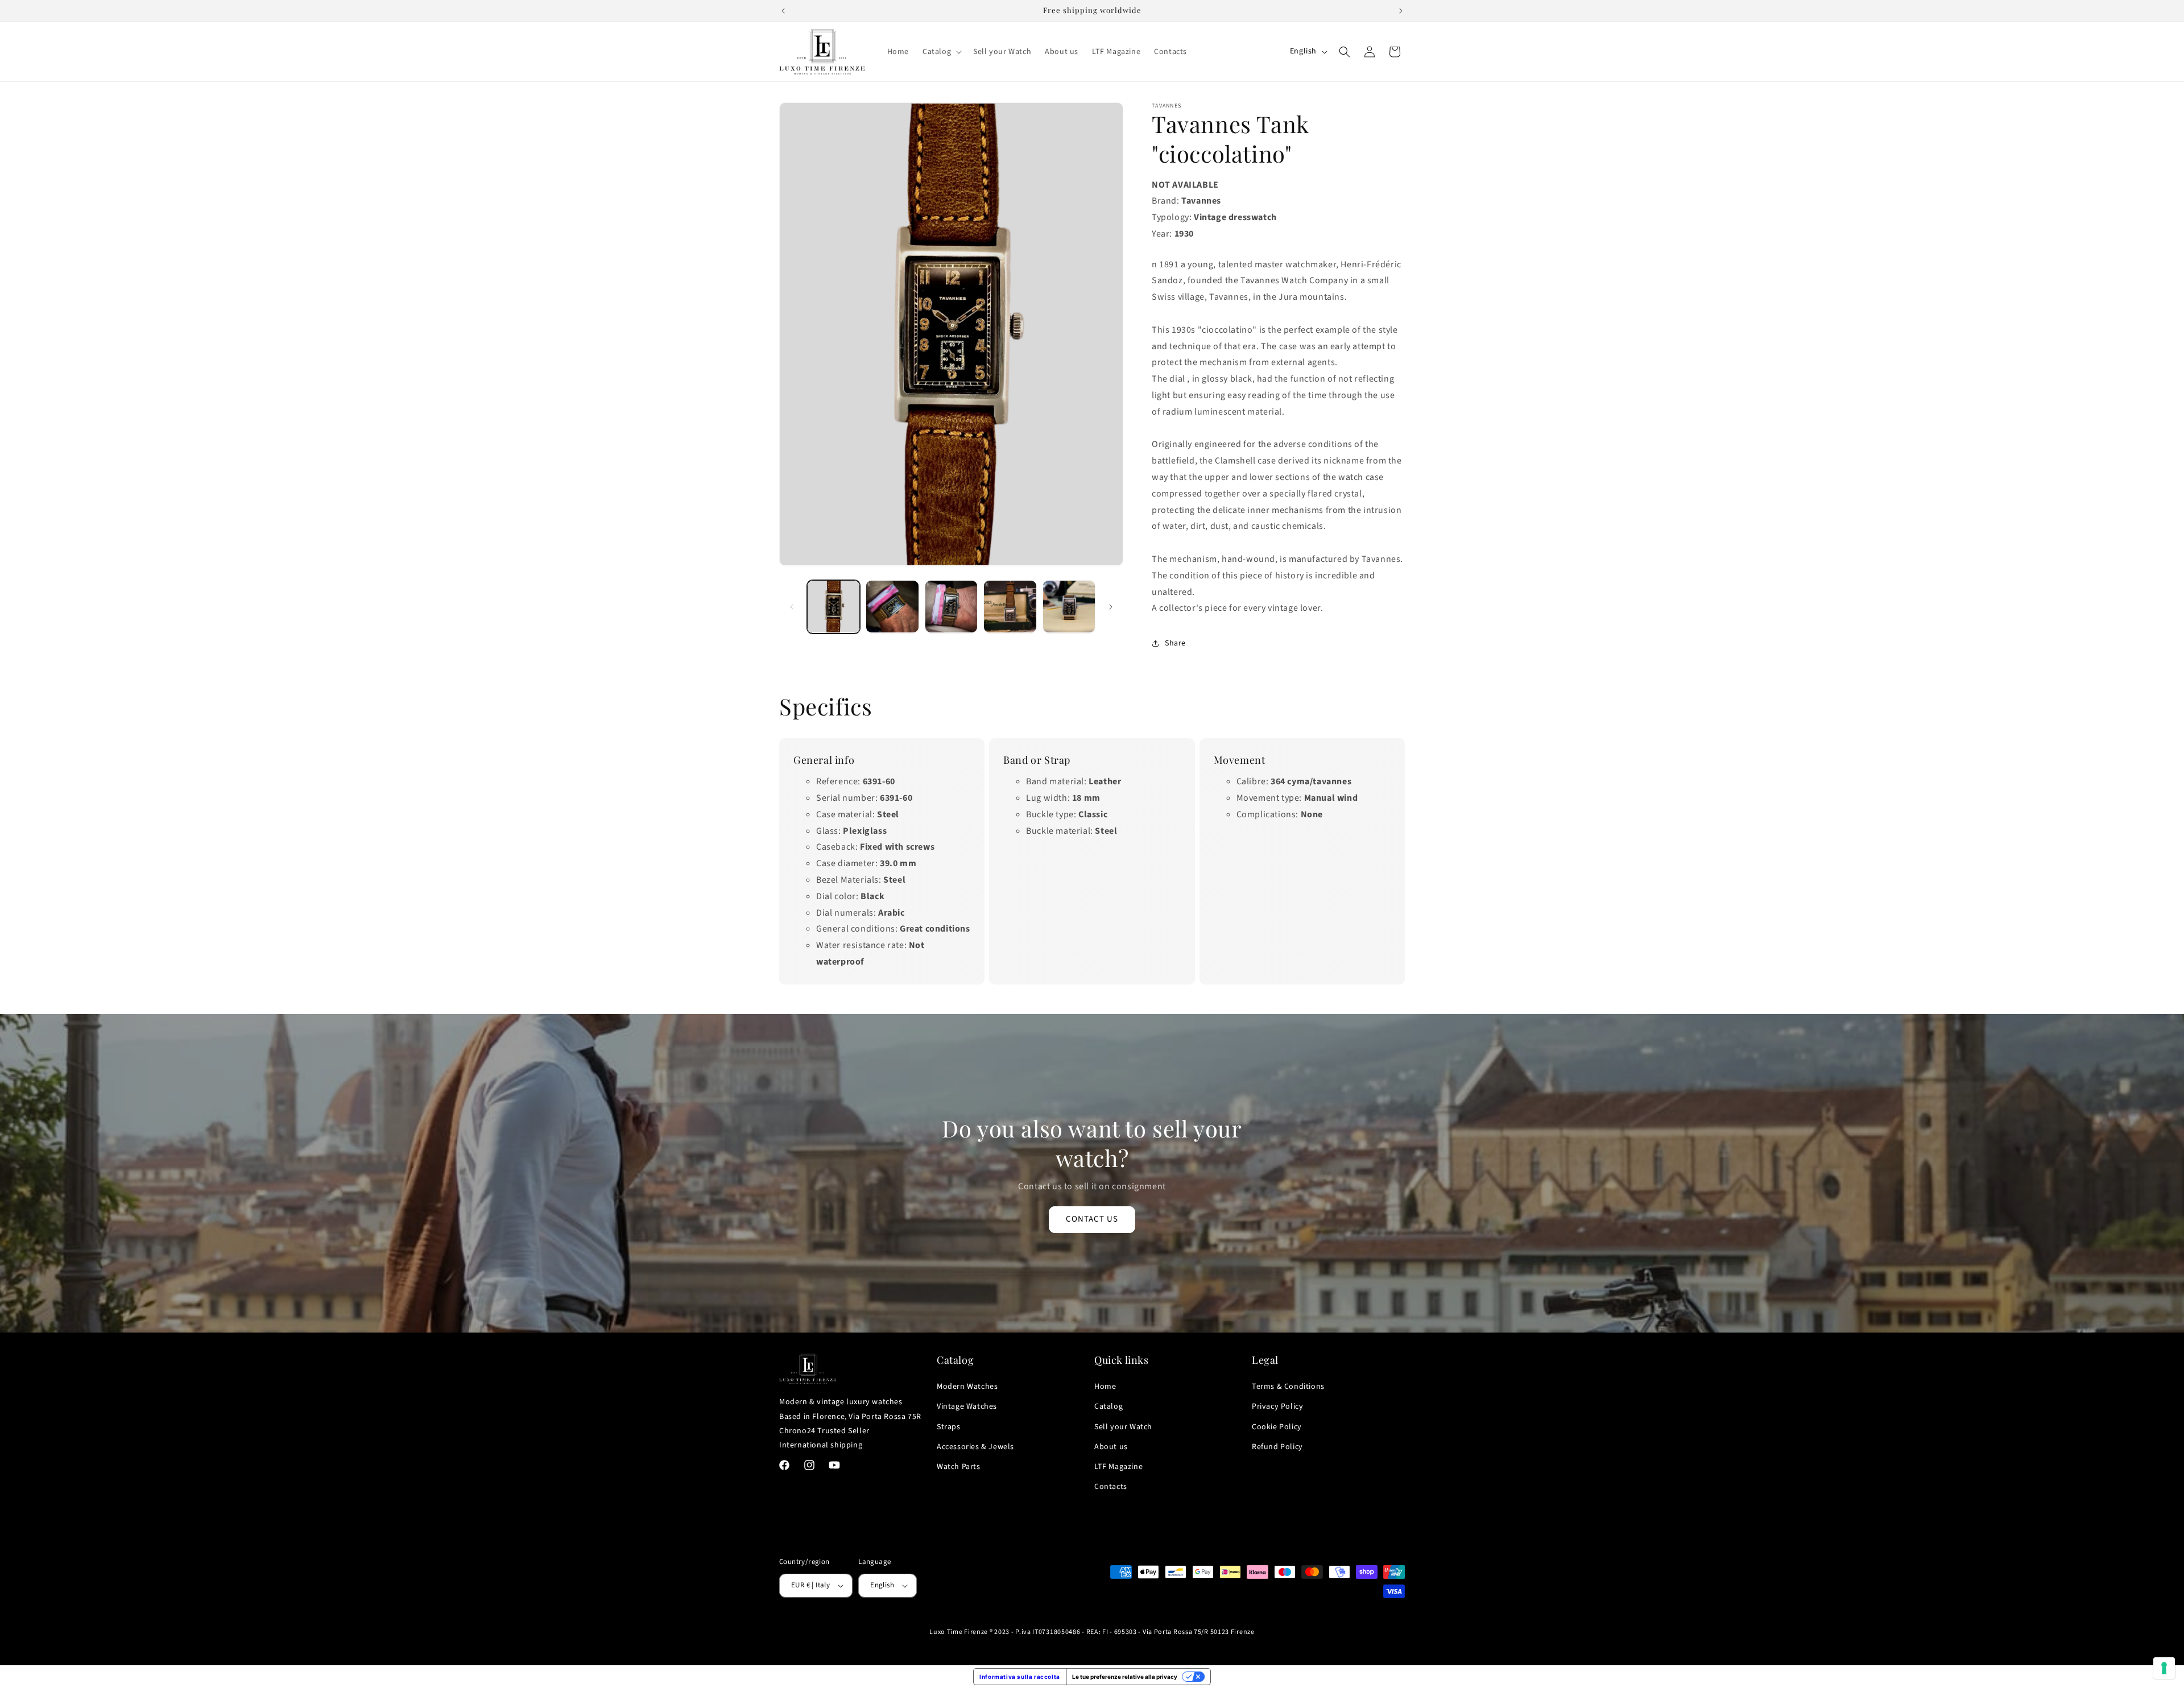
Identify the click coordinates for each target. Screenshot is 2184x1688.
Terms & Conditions (1288, 1387)
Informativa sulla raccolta (1020, 1677)
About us (1111, 1447)
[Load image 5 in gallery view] (1069, 607)
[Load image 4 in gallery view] (1010, 607)
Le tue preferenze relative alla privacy (1125, 1677)
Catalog (1108, 1406)
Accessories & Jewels (975, 1447)
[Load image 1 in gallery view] (834, 607)
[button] (941, 52)
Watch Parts (959, 1467)
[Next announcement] (1401, 11)
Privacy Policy (1277, 1406)
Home (1105, 1387)
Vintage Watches (967, 1406)
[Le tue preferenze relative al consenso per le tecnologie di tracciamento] (2164, 1668)
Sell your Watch (1123, 1427)
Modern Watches (967, 1387)
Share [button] (1175, 643)
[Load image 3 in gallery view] (951, 607)
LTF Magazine (1118, 1467)
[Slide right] (1111, 607)
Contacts (1111, 1487)
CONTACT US (1092, 1219)
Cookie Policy (1277, 1427)
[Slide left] (792, 607)
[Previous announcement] (783, 11)
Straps (949, 1427)
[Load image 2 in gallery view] (892, 607)
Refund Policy (1277, 1447)
